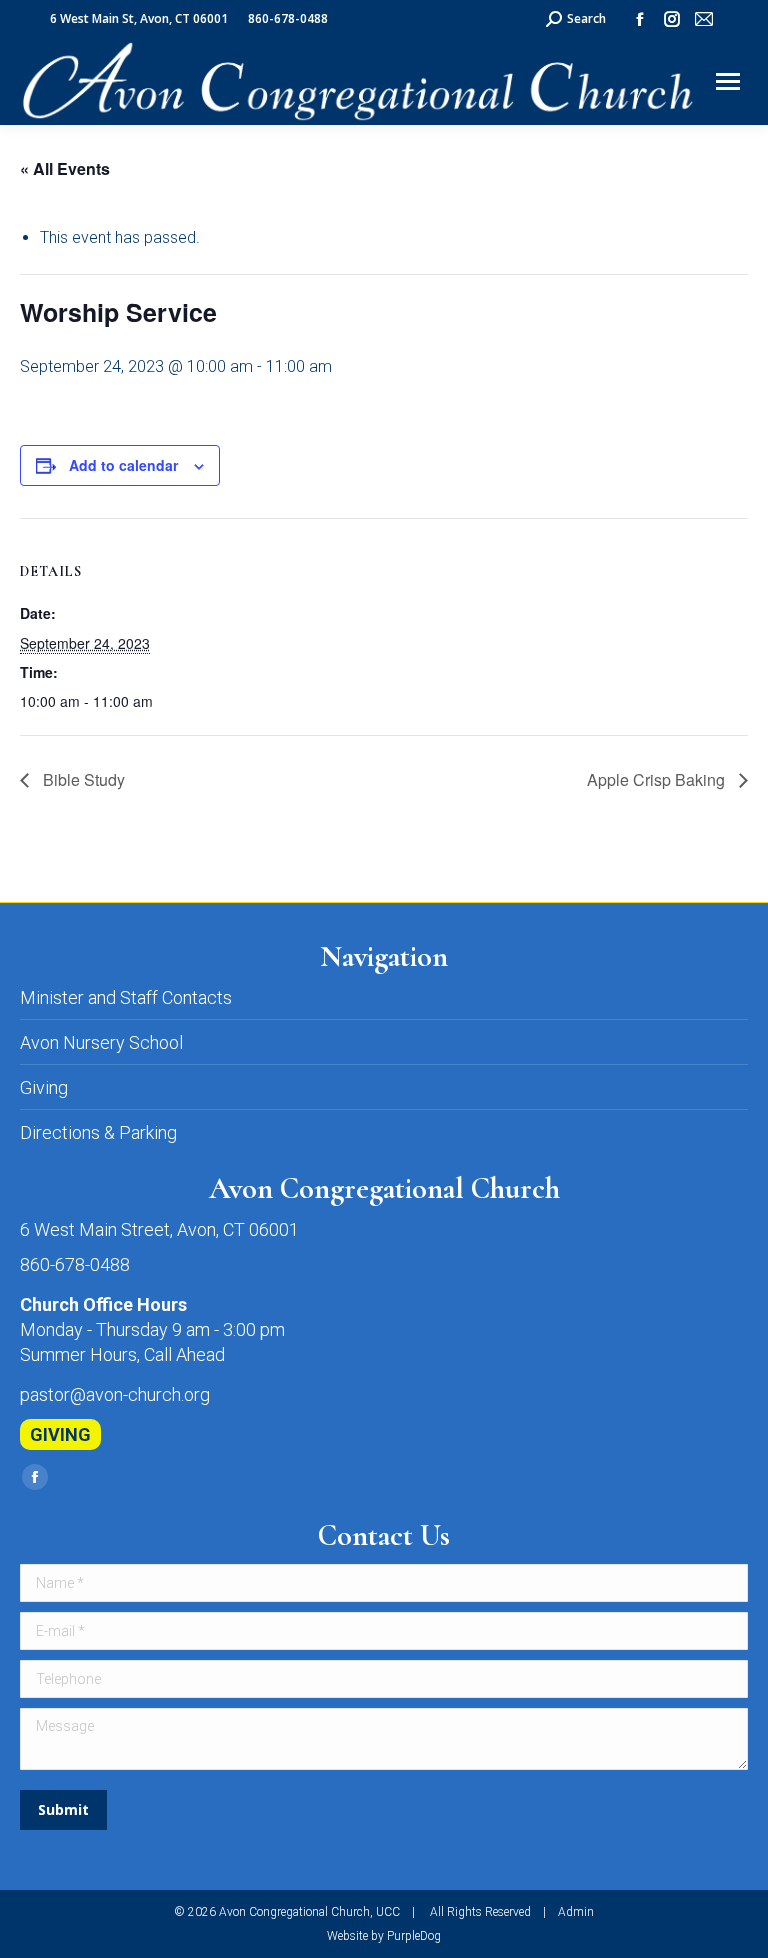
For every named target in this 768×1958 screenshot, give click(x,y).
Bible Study (82, 779)
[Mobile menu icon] (728, 81)
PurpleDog (414, 1936)
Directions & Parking (98, 1132)
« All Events (65, 168)
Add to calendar (123, 465)
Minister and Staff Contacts (126, 997)
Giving (44, 1087)
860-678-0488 (75, 1264)
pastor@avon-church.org (115, 1394)
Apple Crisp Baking (658, 779)
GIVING (60, 1434)
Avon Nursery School (101, 1042)
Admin (576, 1912)
